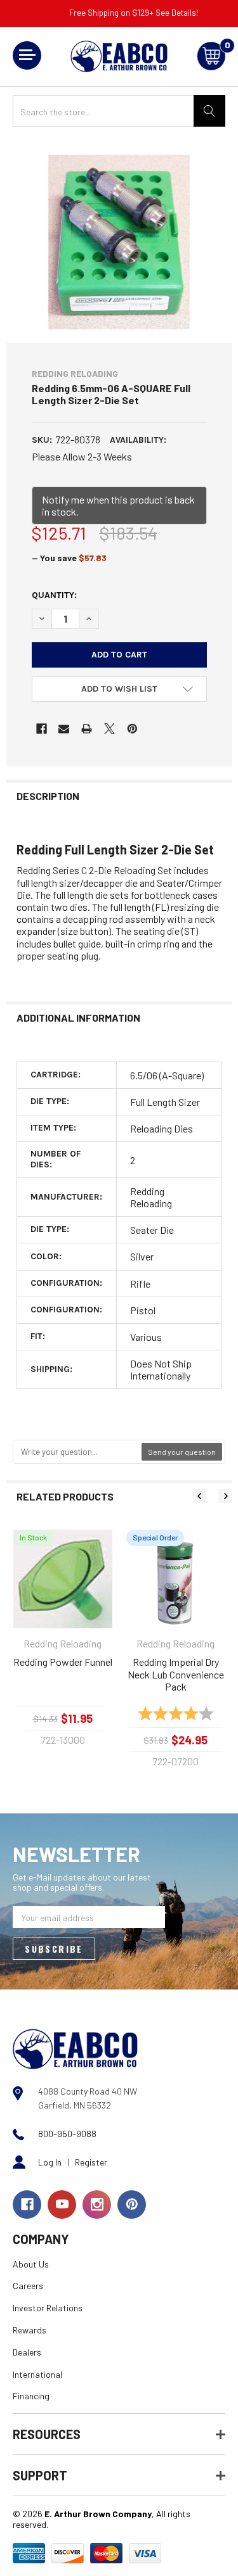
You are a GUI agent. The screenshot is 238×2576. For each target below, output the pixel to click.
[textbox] (78, 1452)
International (37, 2374)
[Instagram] (97, 2205)
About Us (31, 2264)
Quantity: (54, 595)
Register (91, 2162)
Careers (28, 2286)
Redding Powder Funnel (63, 1662)
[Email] (64, 729)
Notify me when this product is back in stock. (118, 505)
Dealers (27, 2352)
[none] (119, 242)
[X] (109, 729)
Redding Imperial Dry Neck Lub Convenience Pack (176, 1674)
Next (225, 1496)
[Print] (87, 729)
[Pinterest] (132, 729)
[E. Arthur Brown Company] (75, 2047)
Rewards (30, 2330)
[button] (119, 689)
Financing (31, 2396)
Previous (200, 1496)
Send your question (182, 1452)
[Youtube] (62, 2205)
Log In (50, 2162)
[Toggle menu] (27, 55)
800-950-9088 (67, 2134)
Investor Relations (48, 2308)
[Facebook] (42, 729)
